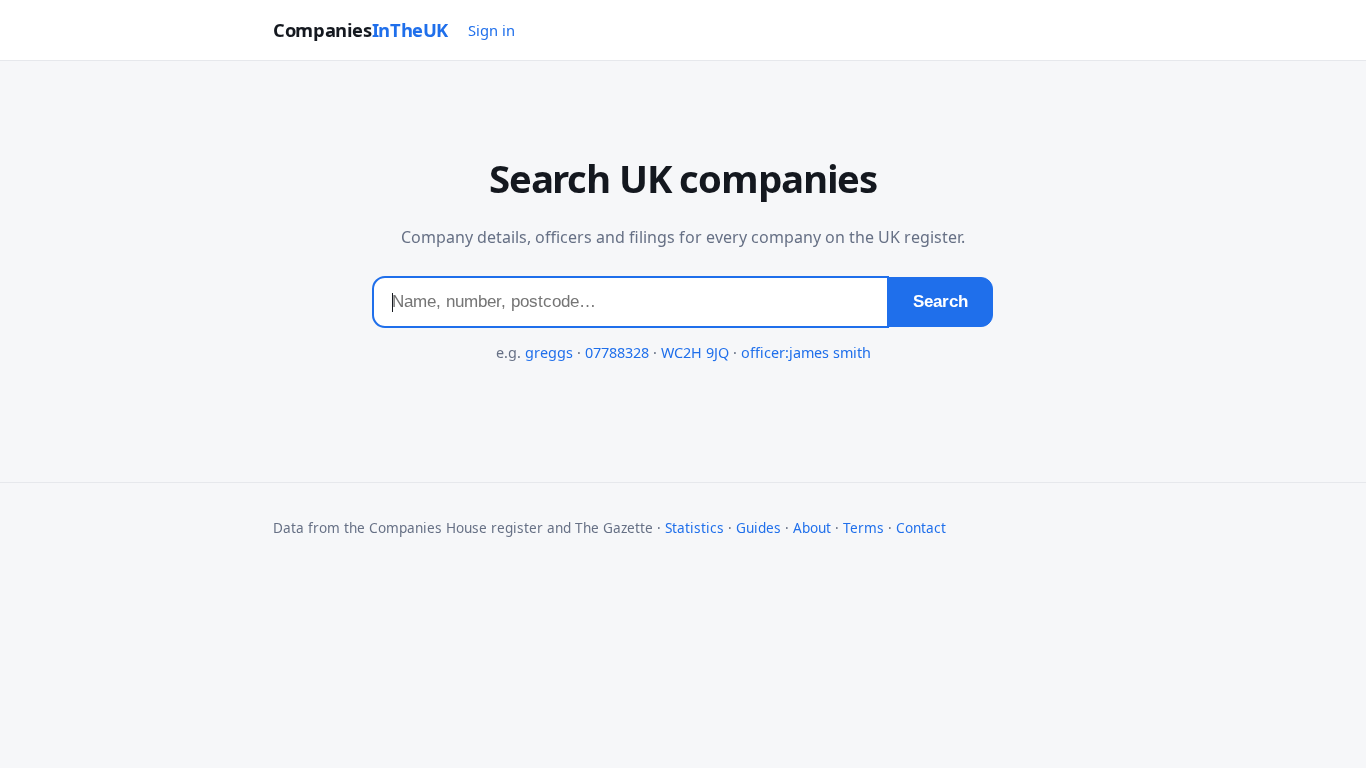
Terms (863, 527)
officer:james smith (806, 352)
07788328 (617, 352)
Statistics (694, 527)
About (812, 527)
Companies (360, 29)
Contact (921, 527)
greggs (549, 352)
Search (940, 301)
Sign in (491, 30)
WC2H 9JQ (695, 352)
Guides (758, 527)
